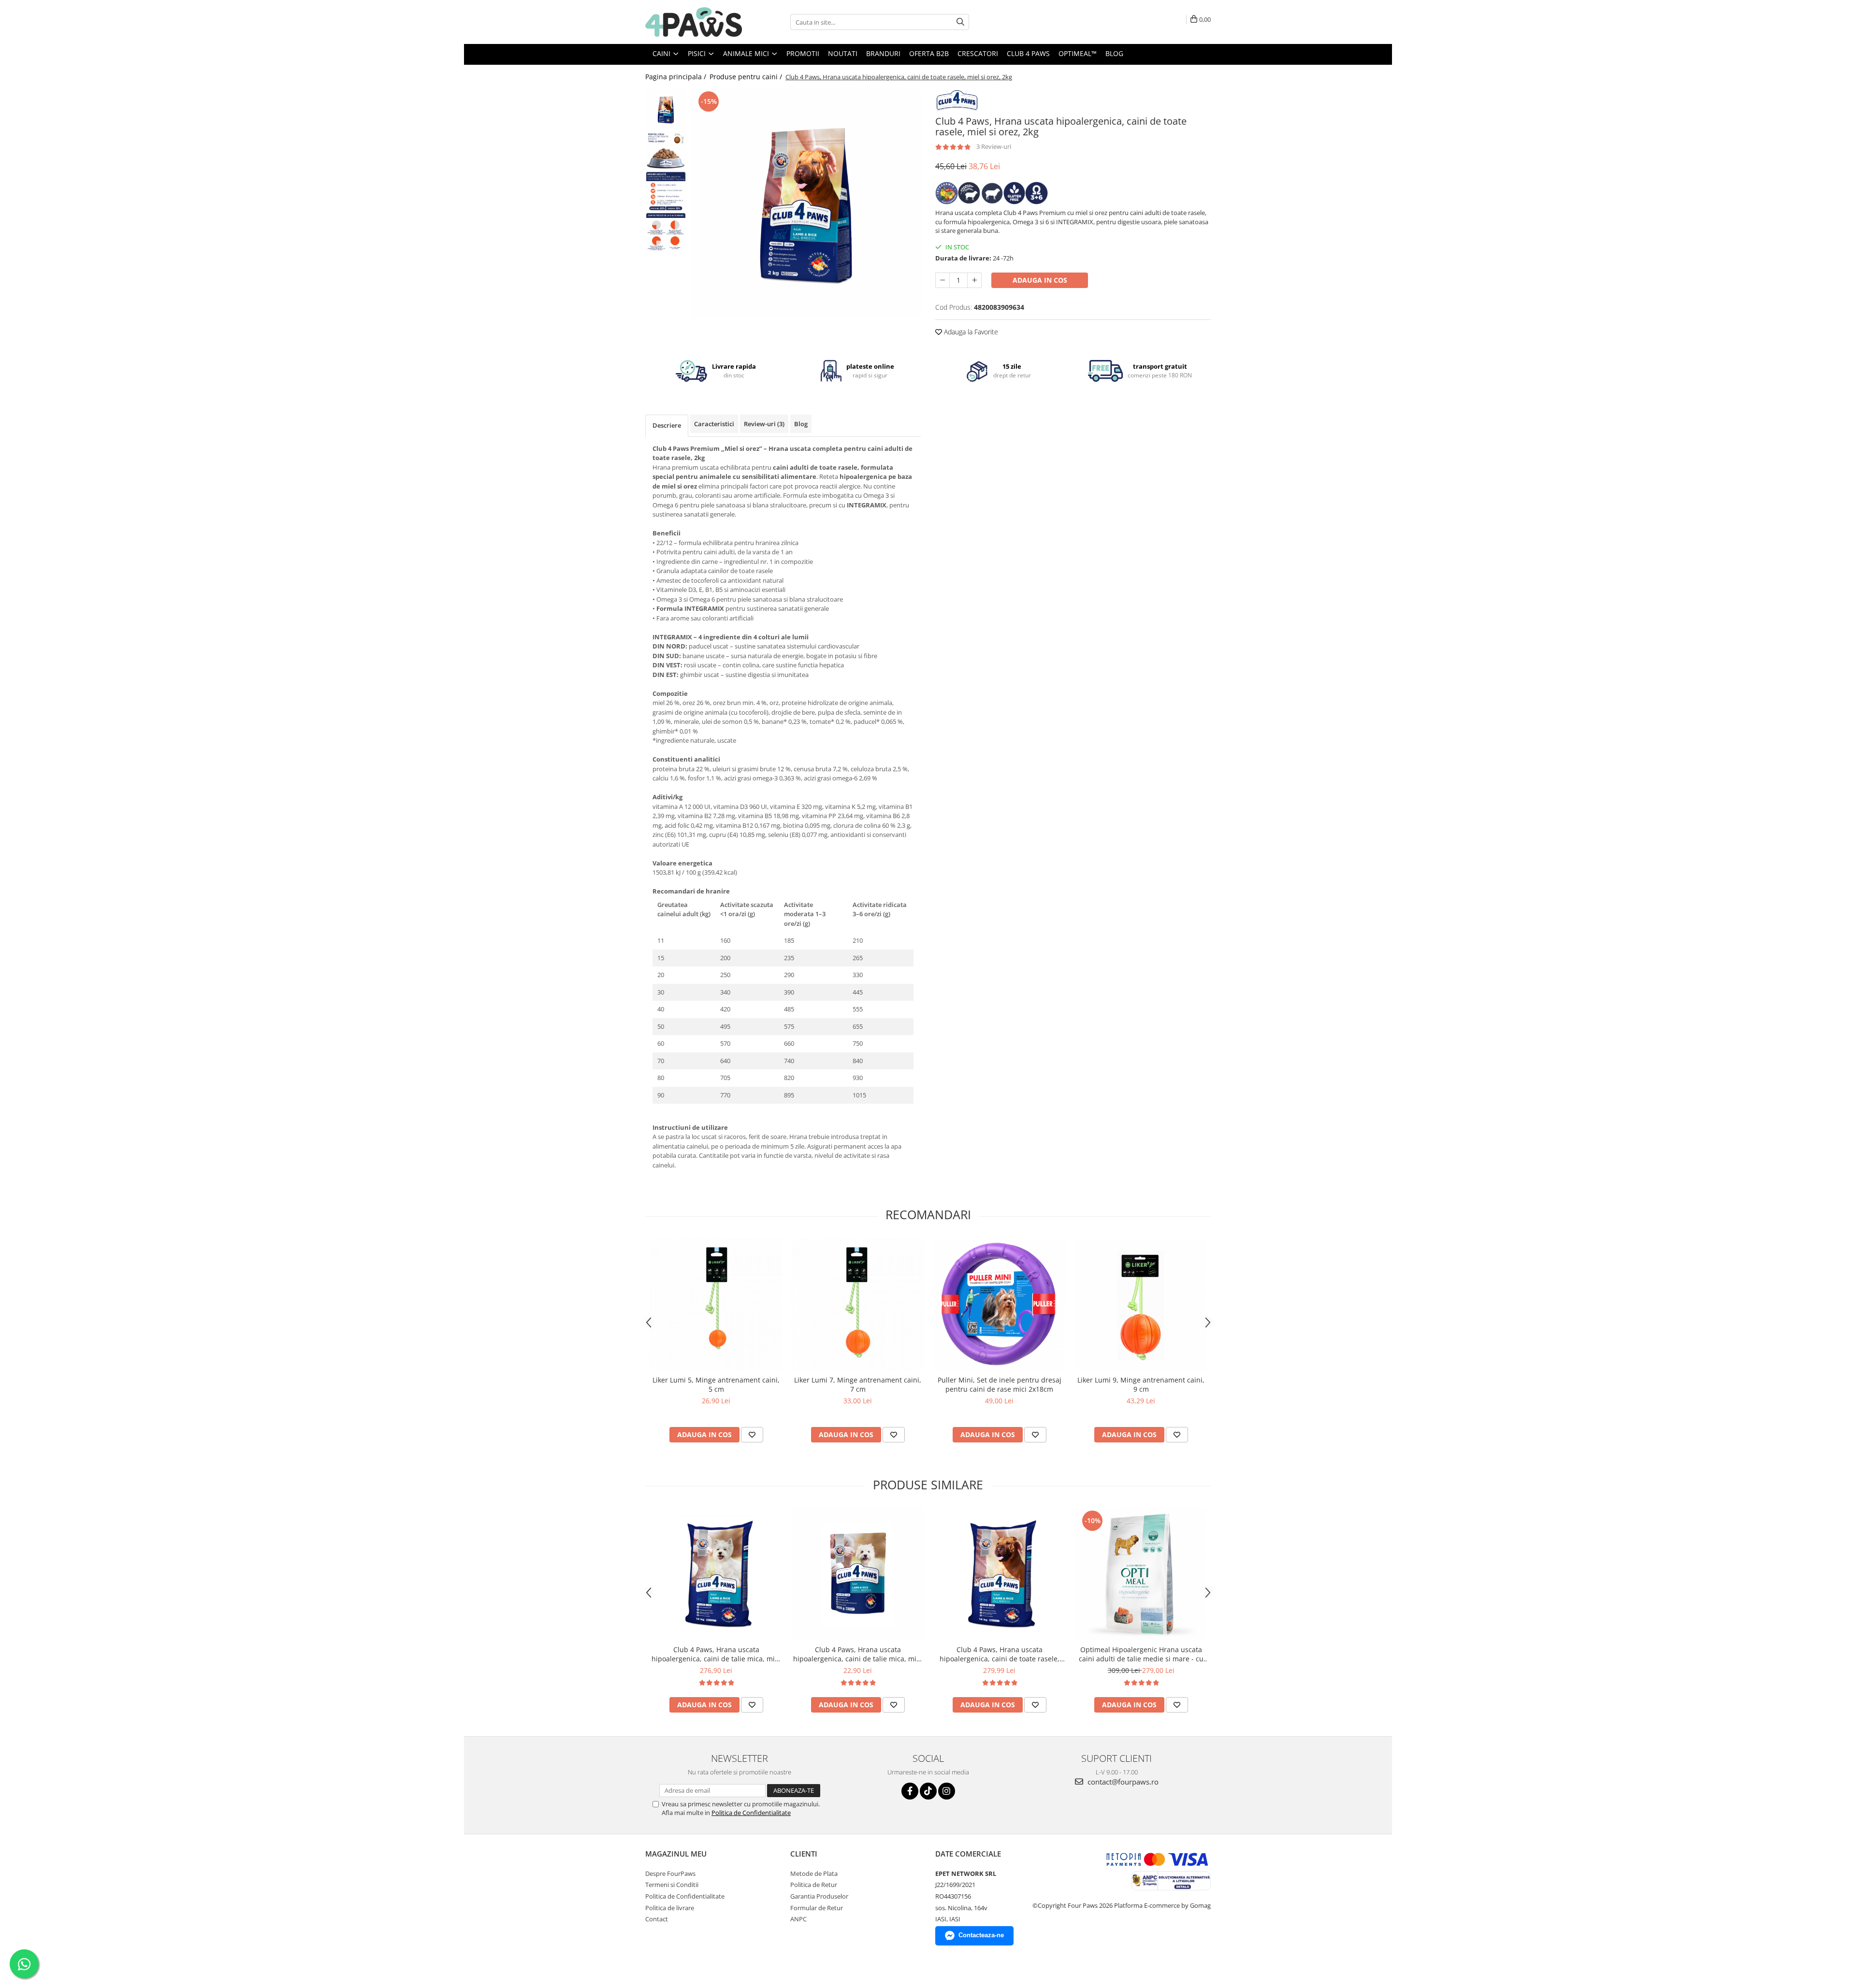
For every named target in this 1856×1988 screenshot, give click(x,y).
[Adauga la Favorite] (752, 1435)
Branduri (883, 53)
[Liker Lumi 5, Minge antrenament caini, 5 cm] (716, 1304)
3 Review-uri (994, 146)
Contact (657, 1919)
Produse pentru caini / (747, 77)
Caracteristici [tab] (714, 424)
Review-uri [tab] (764, 424)
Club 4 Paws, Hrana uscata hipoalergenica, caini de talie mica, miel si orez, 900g (858, 1654)
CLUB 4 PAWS (1028, 53)
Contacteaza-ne (981, 1935)
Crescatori (978, 53)
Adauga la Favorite (970, 332)
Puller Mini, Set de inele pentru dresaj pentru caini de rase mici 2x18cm (1000, 1384)
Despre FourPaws (670, 1873)
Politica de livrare (670, 1908)
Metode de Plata (814, 1873)
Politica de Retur (814, 1885)
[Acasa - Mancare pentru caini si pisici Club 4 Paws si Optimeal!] (694, 22)
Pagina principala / (677, 77)
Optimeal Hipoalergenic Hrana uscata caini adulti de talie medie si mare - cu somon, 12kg (1141, 1654)
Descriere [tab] (667, 425)
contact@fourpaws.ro (1122, 1782)
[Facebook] (910, 1791)
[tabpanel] (806, 204)
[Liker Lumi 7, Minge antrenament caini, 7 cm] (858, 1304)
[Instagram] (947, 1791)
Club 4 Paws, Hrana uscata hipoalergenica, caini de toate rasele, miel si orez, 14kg (1000, 1654)
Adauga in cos (1040, 280)
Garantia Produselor (819, 1896)
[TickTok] (928, 1791)
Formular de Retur (817, 1908)
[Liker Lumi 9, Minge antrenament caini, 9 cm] (1141, 1304)
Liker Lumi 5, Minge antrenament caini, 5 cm (716, 1384)
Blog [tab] (801, 424)
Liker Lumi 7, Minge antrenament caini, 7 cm (858, 1384)
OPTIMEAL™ (1078, 53)
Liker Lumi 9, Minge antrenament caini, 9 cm (1141, 1384)
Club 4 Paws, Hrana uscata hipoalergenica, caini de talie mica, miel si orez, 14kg (716, 1654)
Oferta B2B (929, 53)
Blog (1114, 53)
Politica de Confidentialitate (751, 1813)
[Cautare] (960, 22)
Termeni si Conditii (672, 1885)
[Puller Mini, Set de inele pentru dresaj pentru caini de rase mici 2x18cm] (999, 1304)
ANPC (798, 1919)
